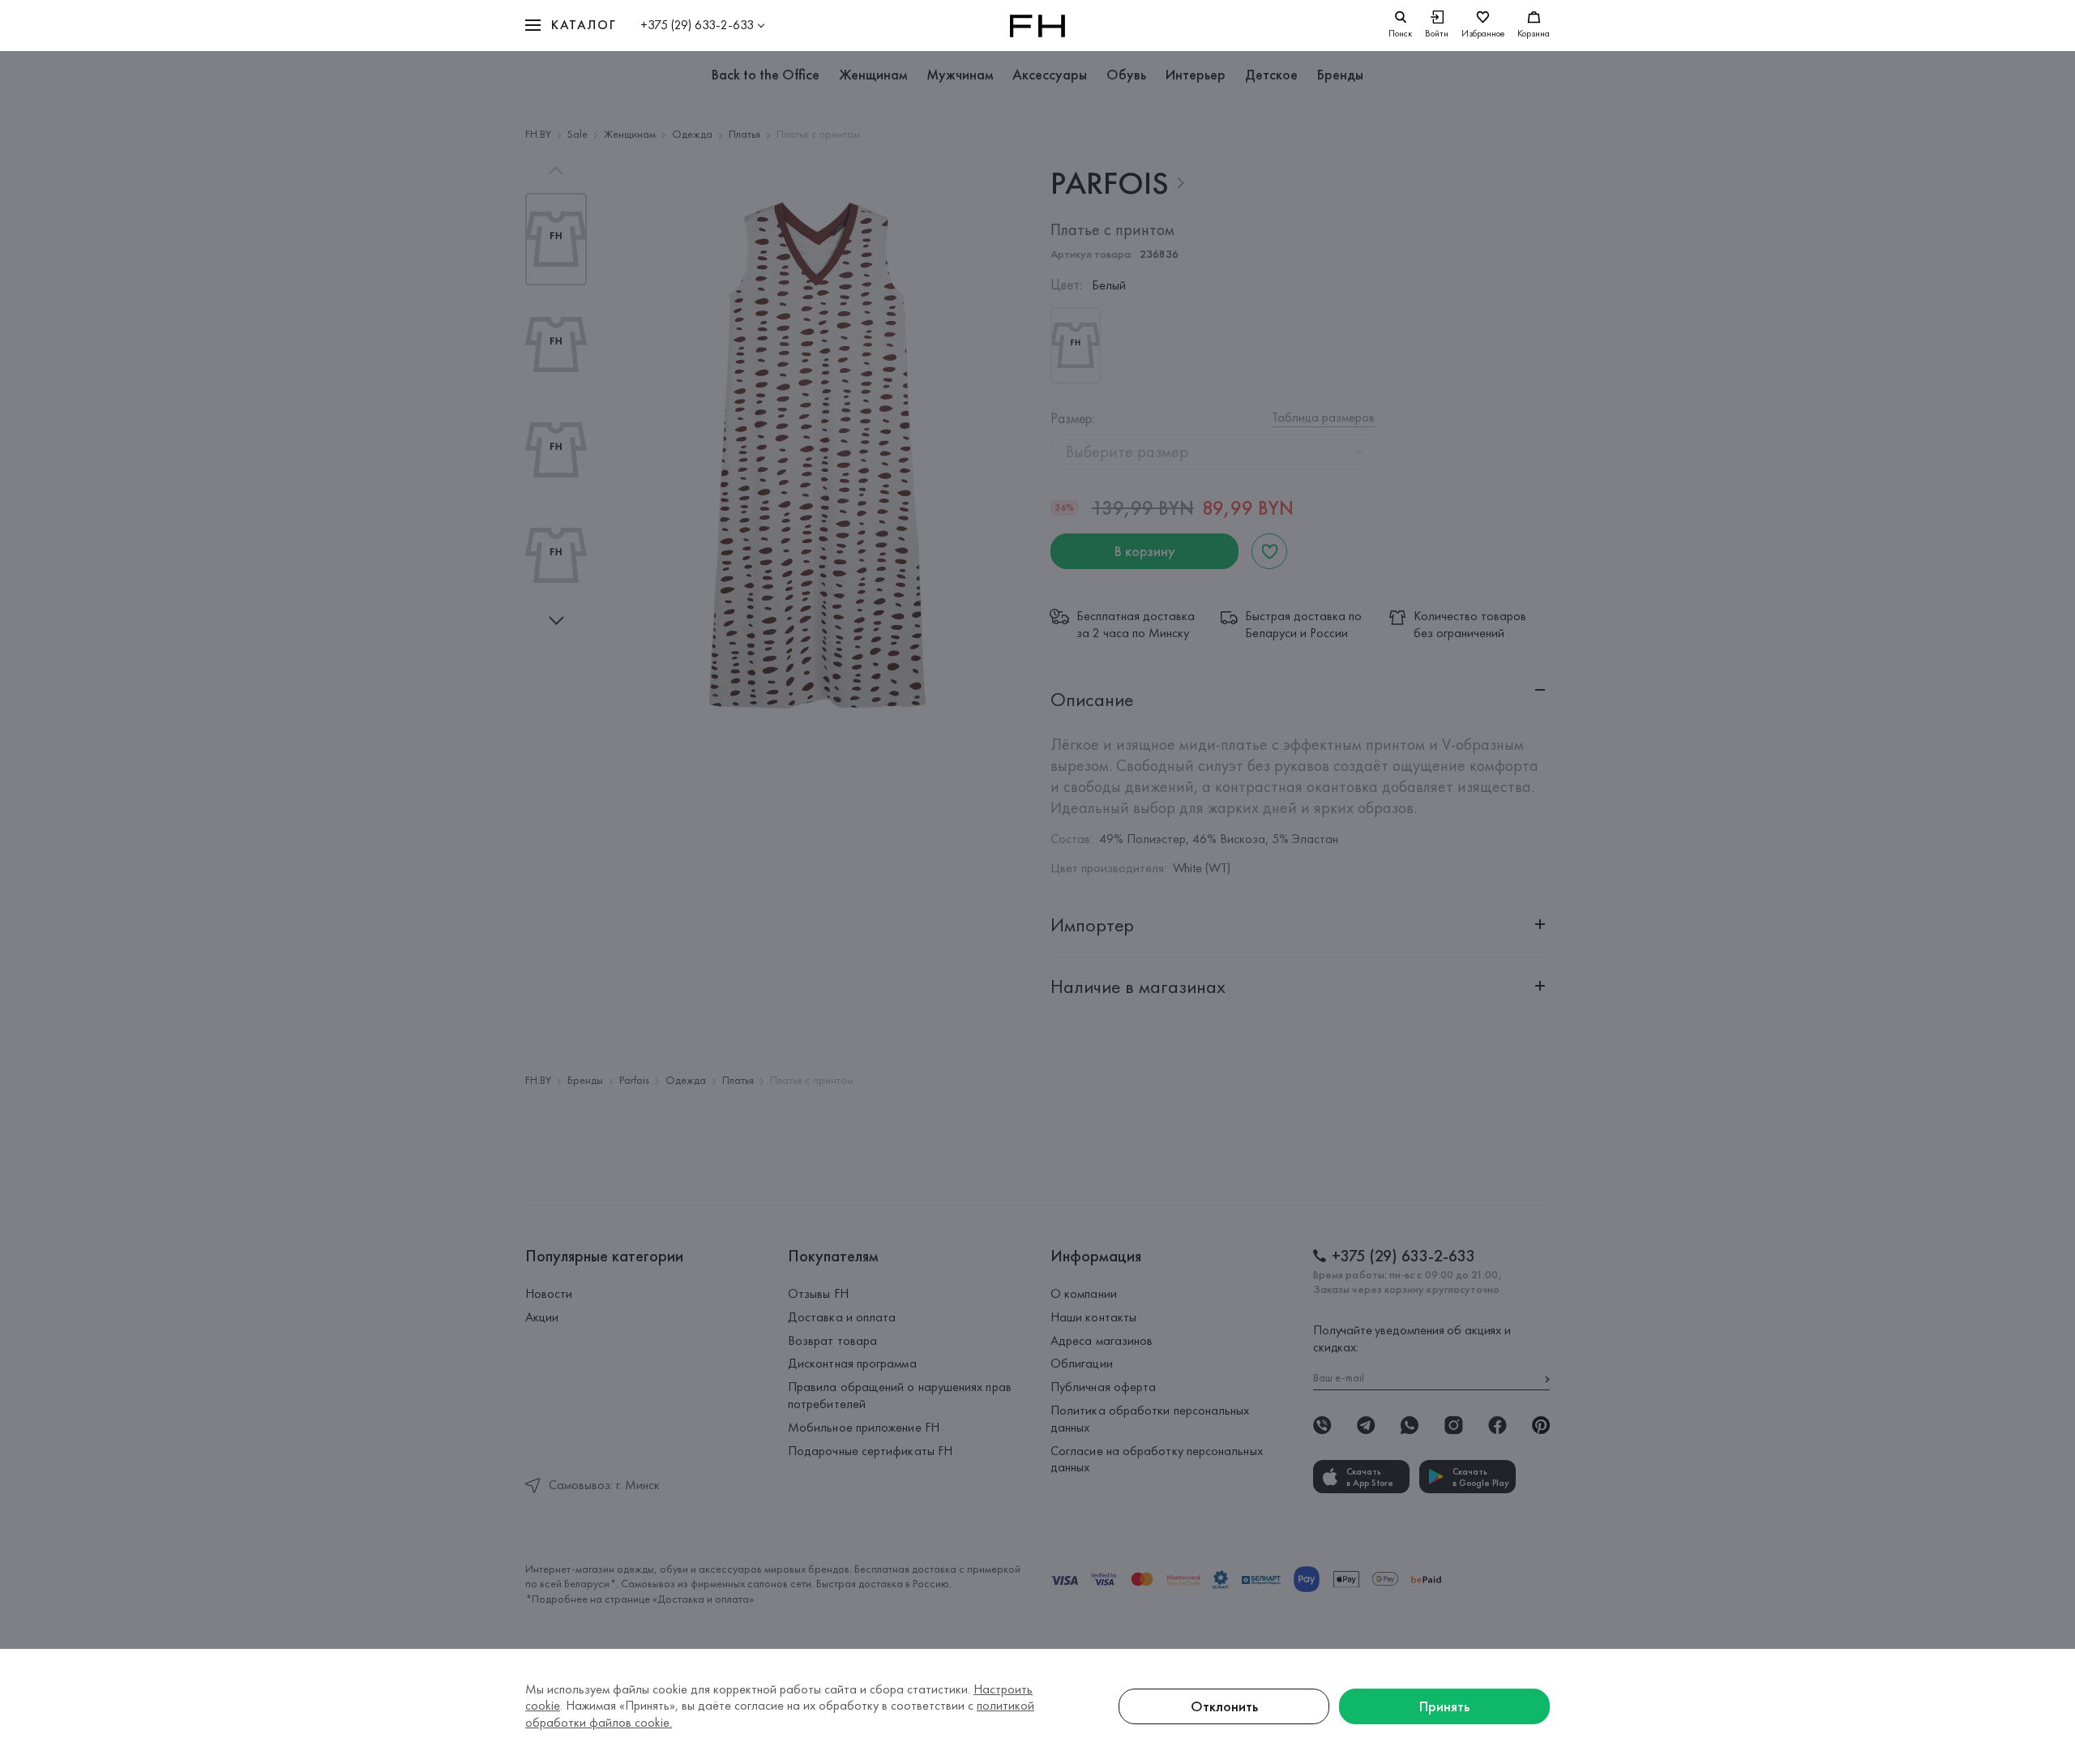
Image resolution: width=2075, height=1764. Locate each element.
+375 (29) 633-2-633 (697, 25)
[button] (571, 26)
